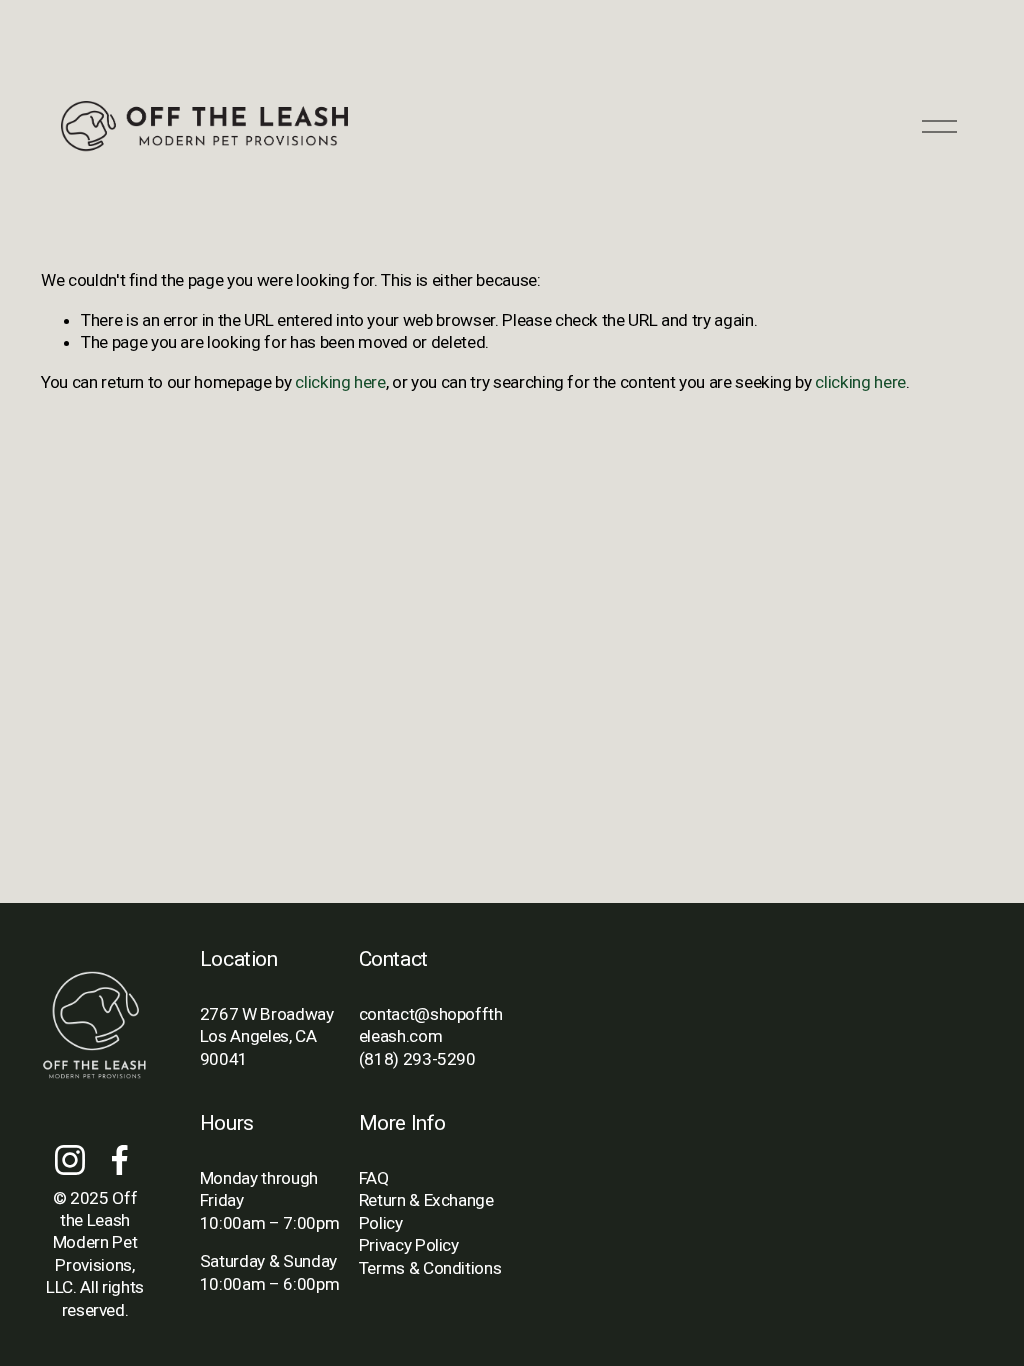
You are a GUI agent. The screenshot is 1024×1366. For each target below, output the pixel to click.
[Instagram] (70, 1160)
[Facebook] (120, 1160)
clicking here (340, 382)
